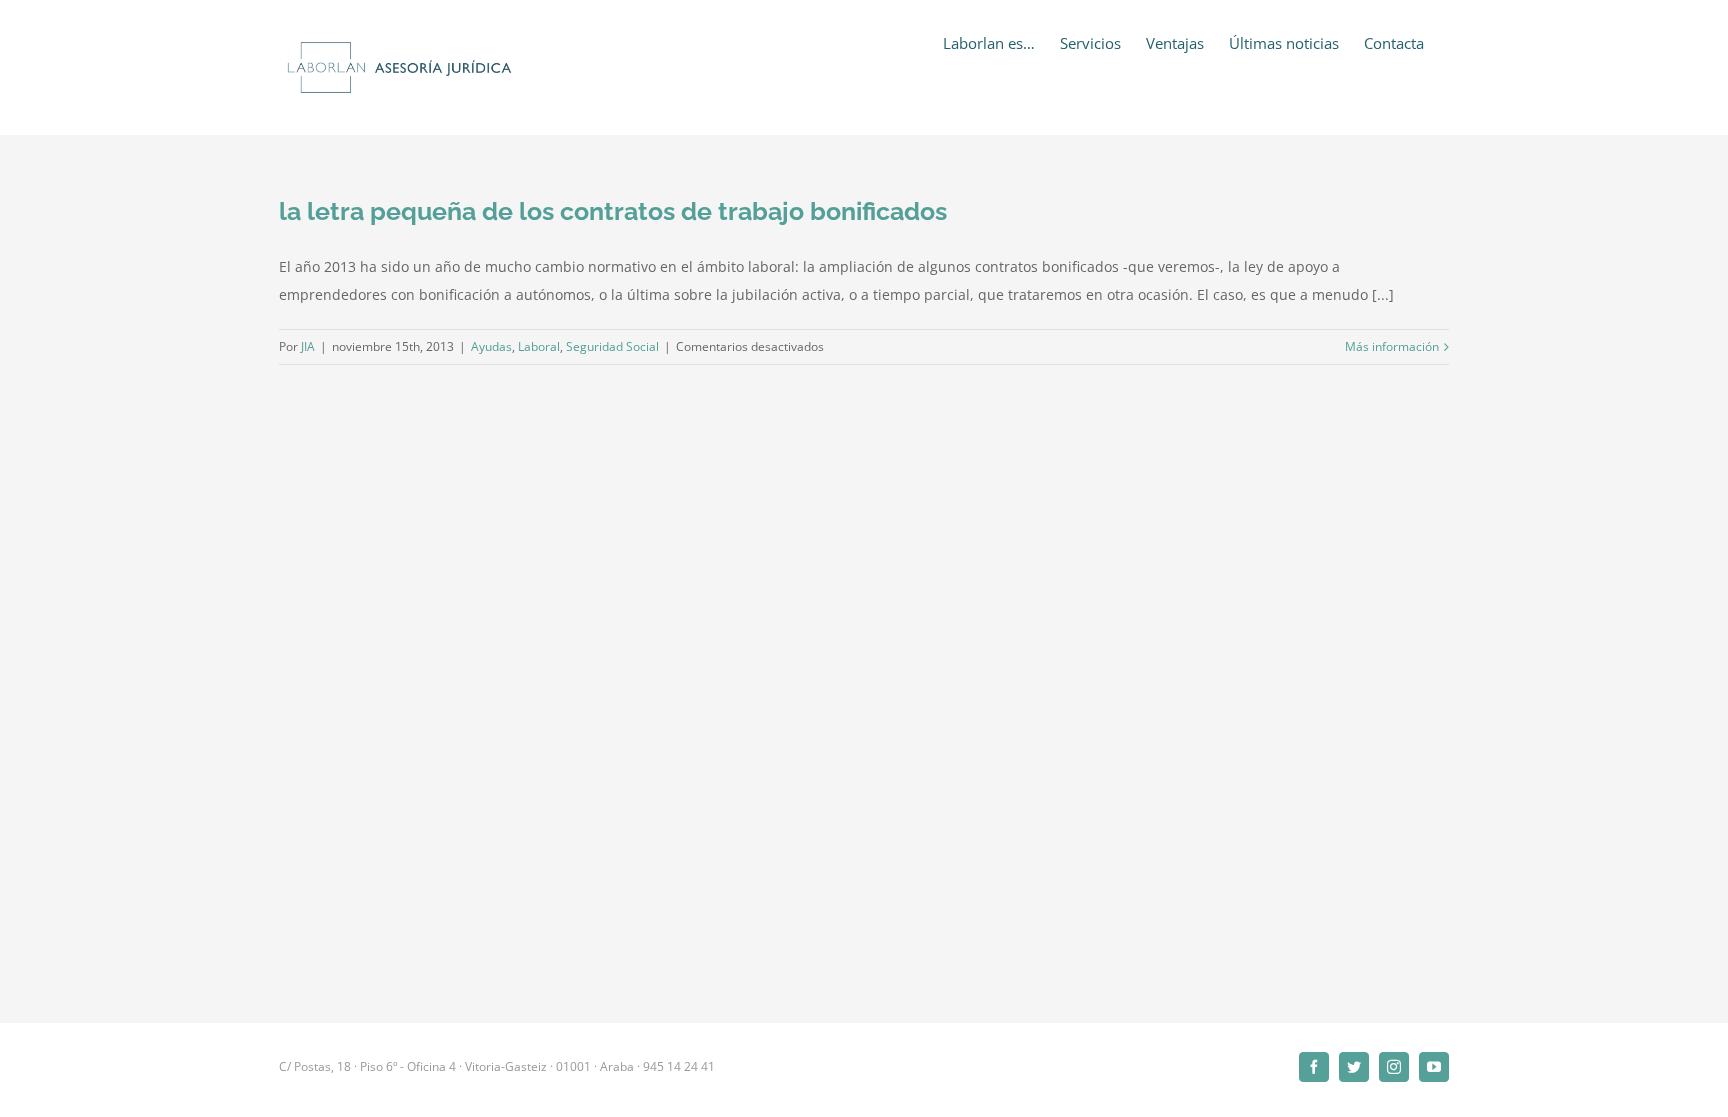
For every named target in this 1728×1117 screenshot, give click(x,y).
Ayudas (491, 346)
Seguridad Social (612, 346)
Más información (1392, 346)
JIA (308, 346)
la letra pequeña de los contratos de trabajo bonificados (613, 211)
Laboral (539, 346)
